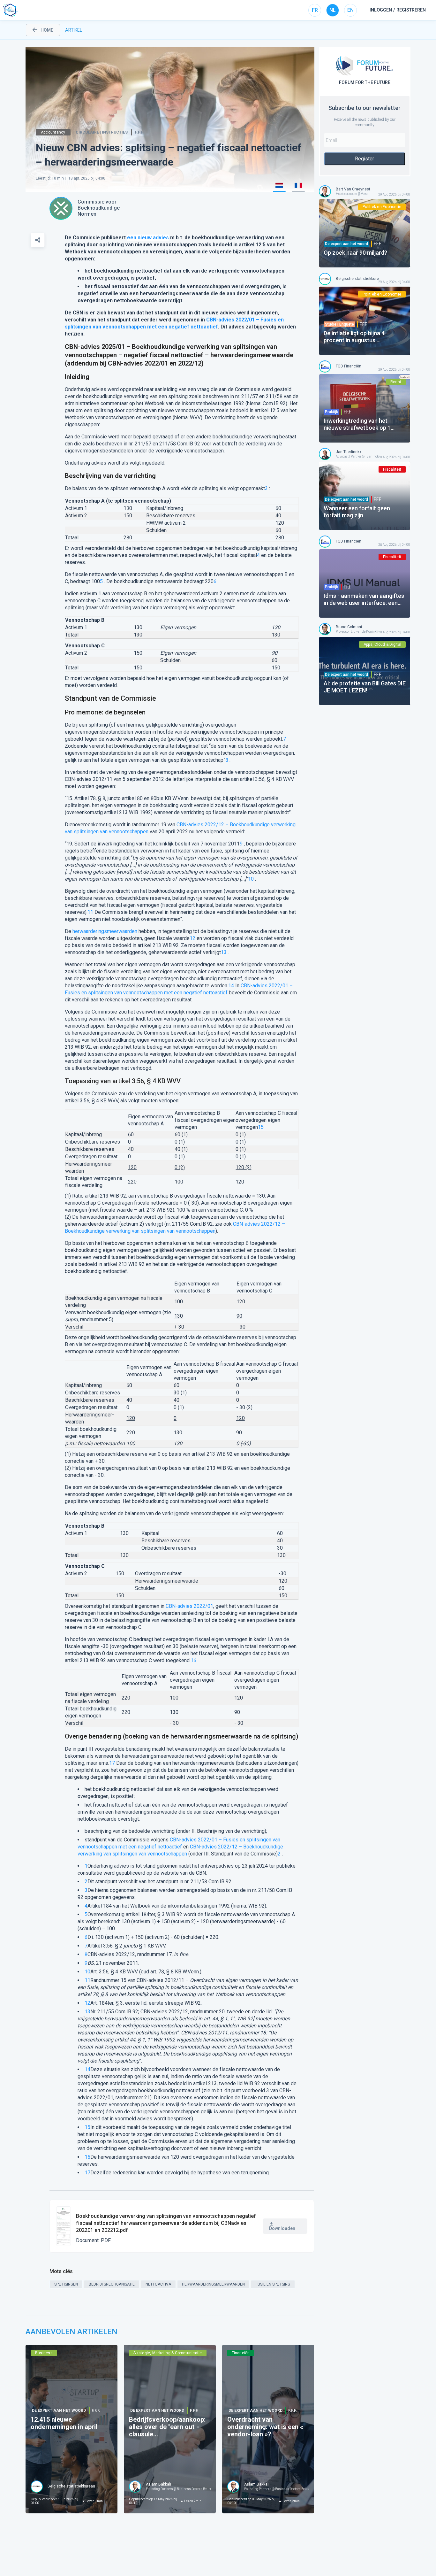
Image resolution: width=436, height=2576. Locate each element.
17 (112, 1763)
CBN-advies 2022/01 (189, 1606)
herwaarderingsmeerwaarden (105, 931)
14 (231, 986)
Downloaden (282, 2228)
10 (251, 879)
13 (224, 952)
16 (193, 1660)
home (47, 30)
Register (365, 159)
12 (192, 938)
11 (90, 912)
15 (261, 1127)
